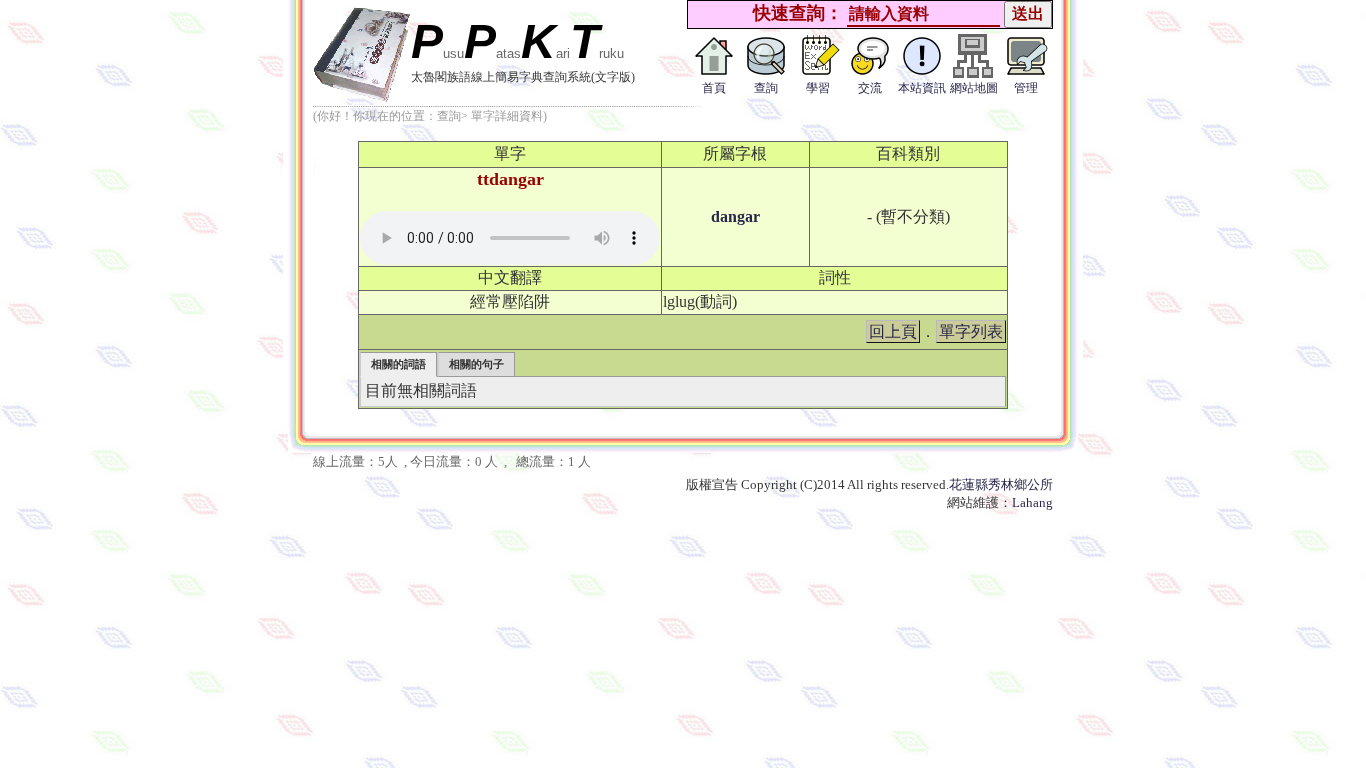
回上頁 (893, 331)
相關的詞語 (398, 364)
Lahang (1032, 502)
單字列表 (971, 331)
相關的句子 (476, 364)
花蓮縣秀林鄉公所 (1001, 484)
